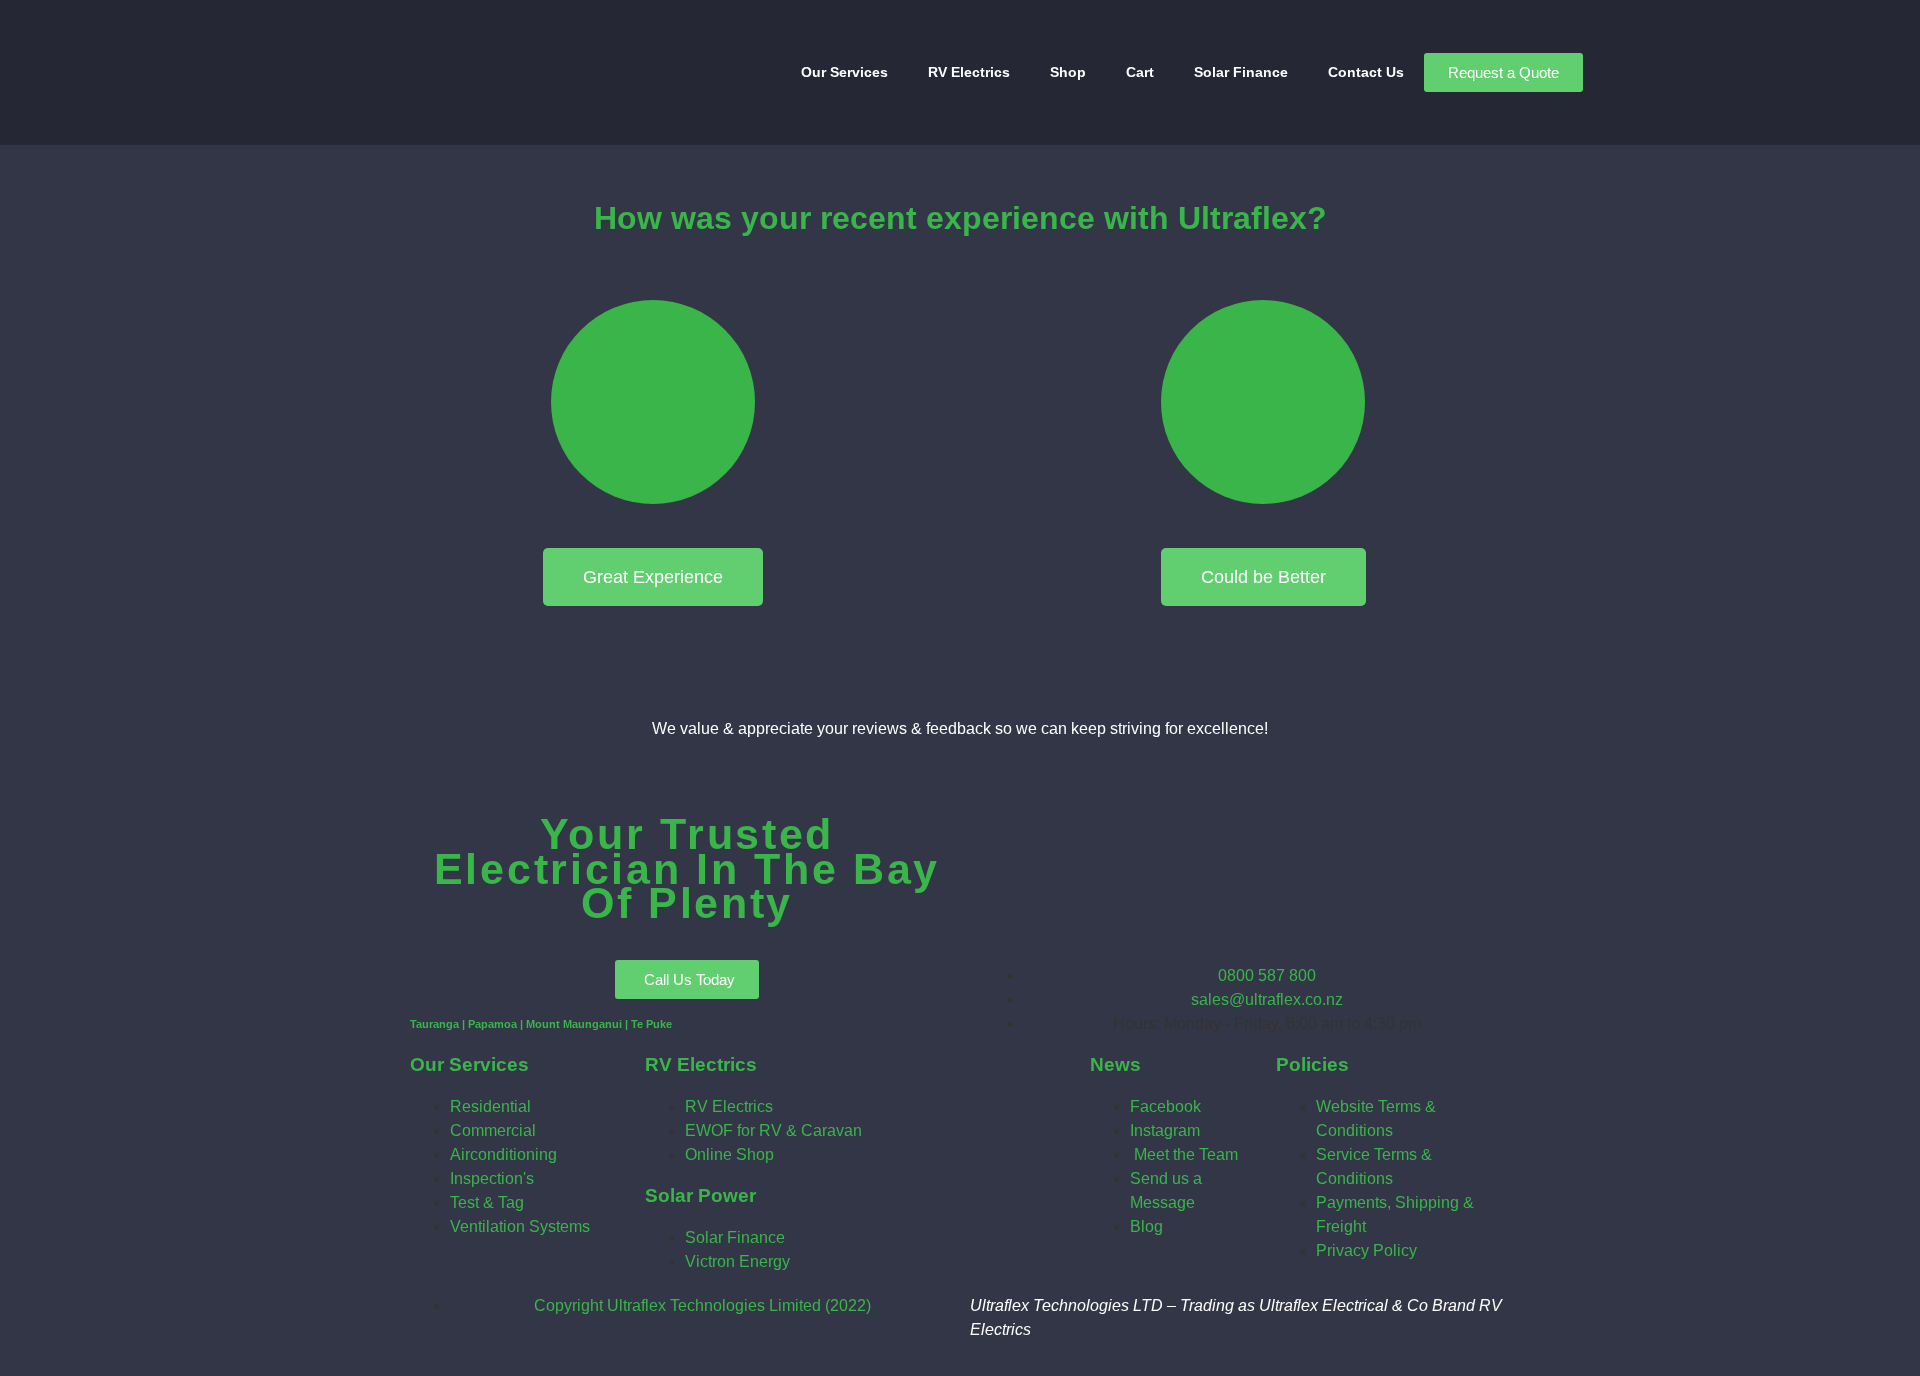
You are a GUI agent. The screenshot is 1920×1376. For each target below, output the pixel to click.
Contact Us (1366, 72)
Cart (1140, 72)
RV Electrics (969, 72)
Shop (1068, 72)
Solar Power (700, 1195)
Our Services (844, 72)
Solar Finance (1241, 72)
